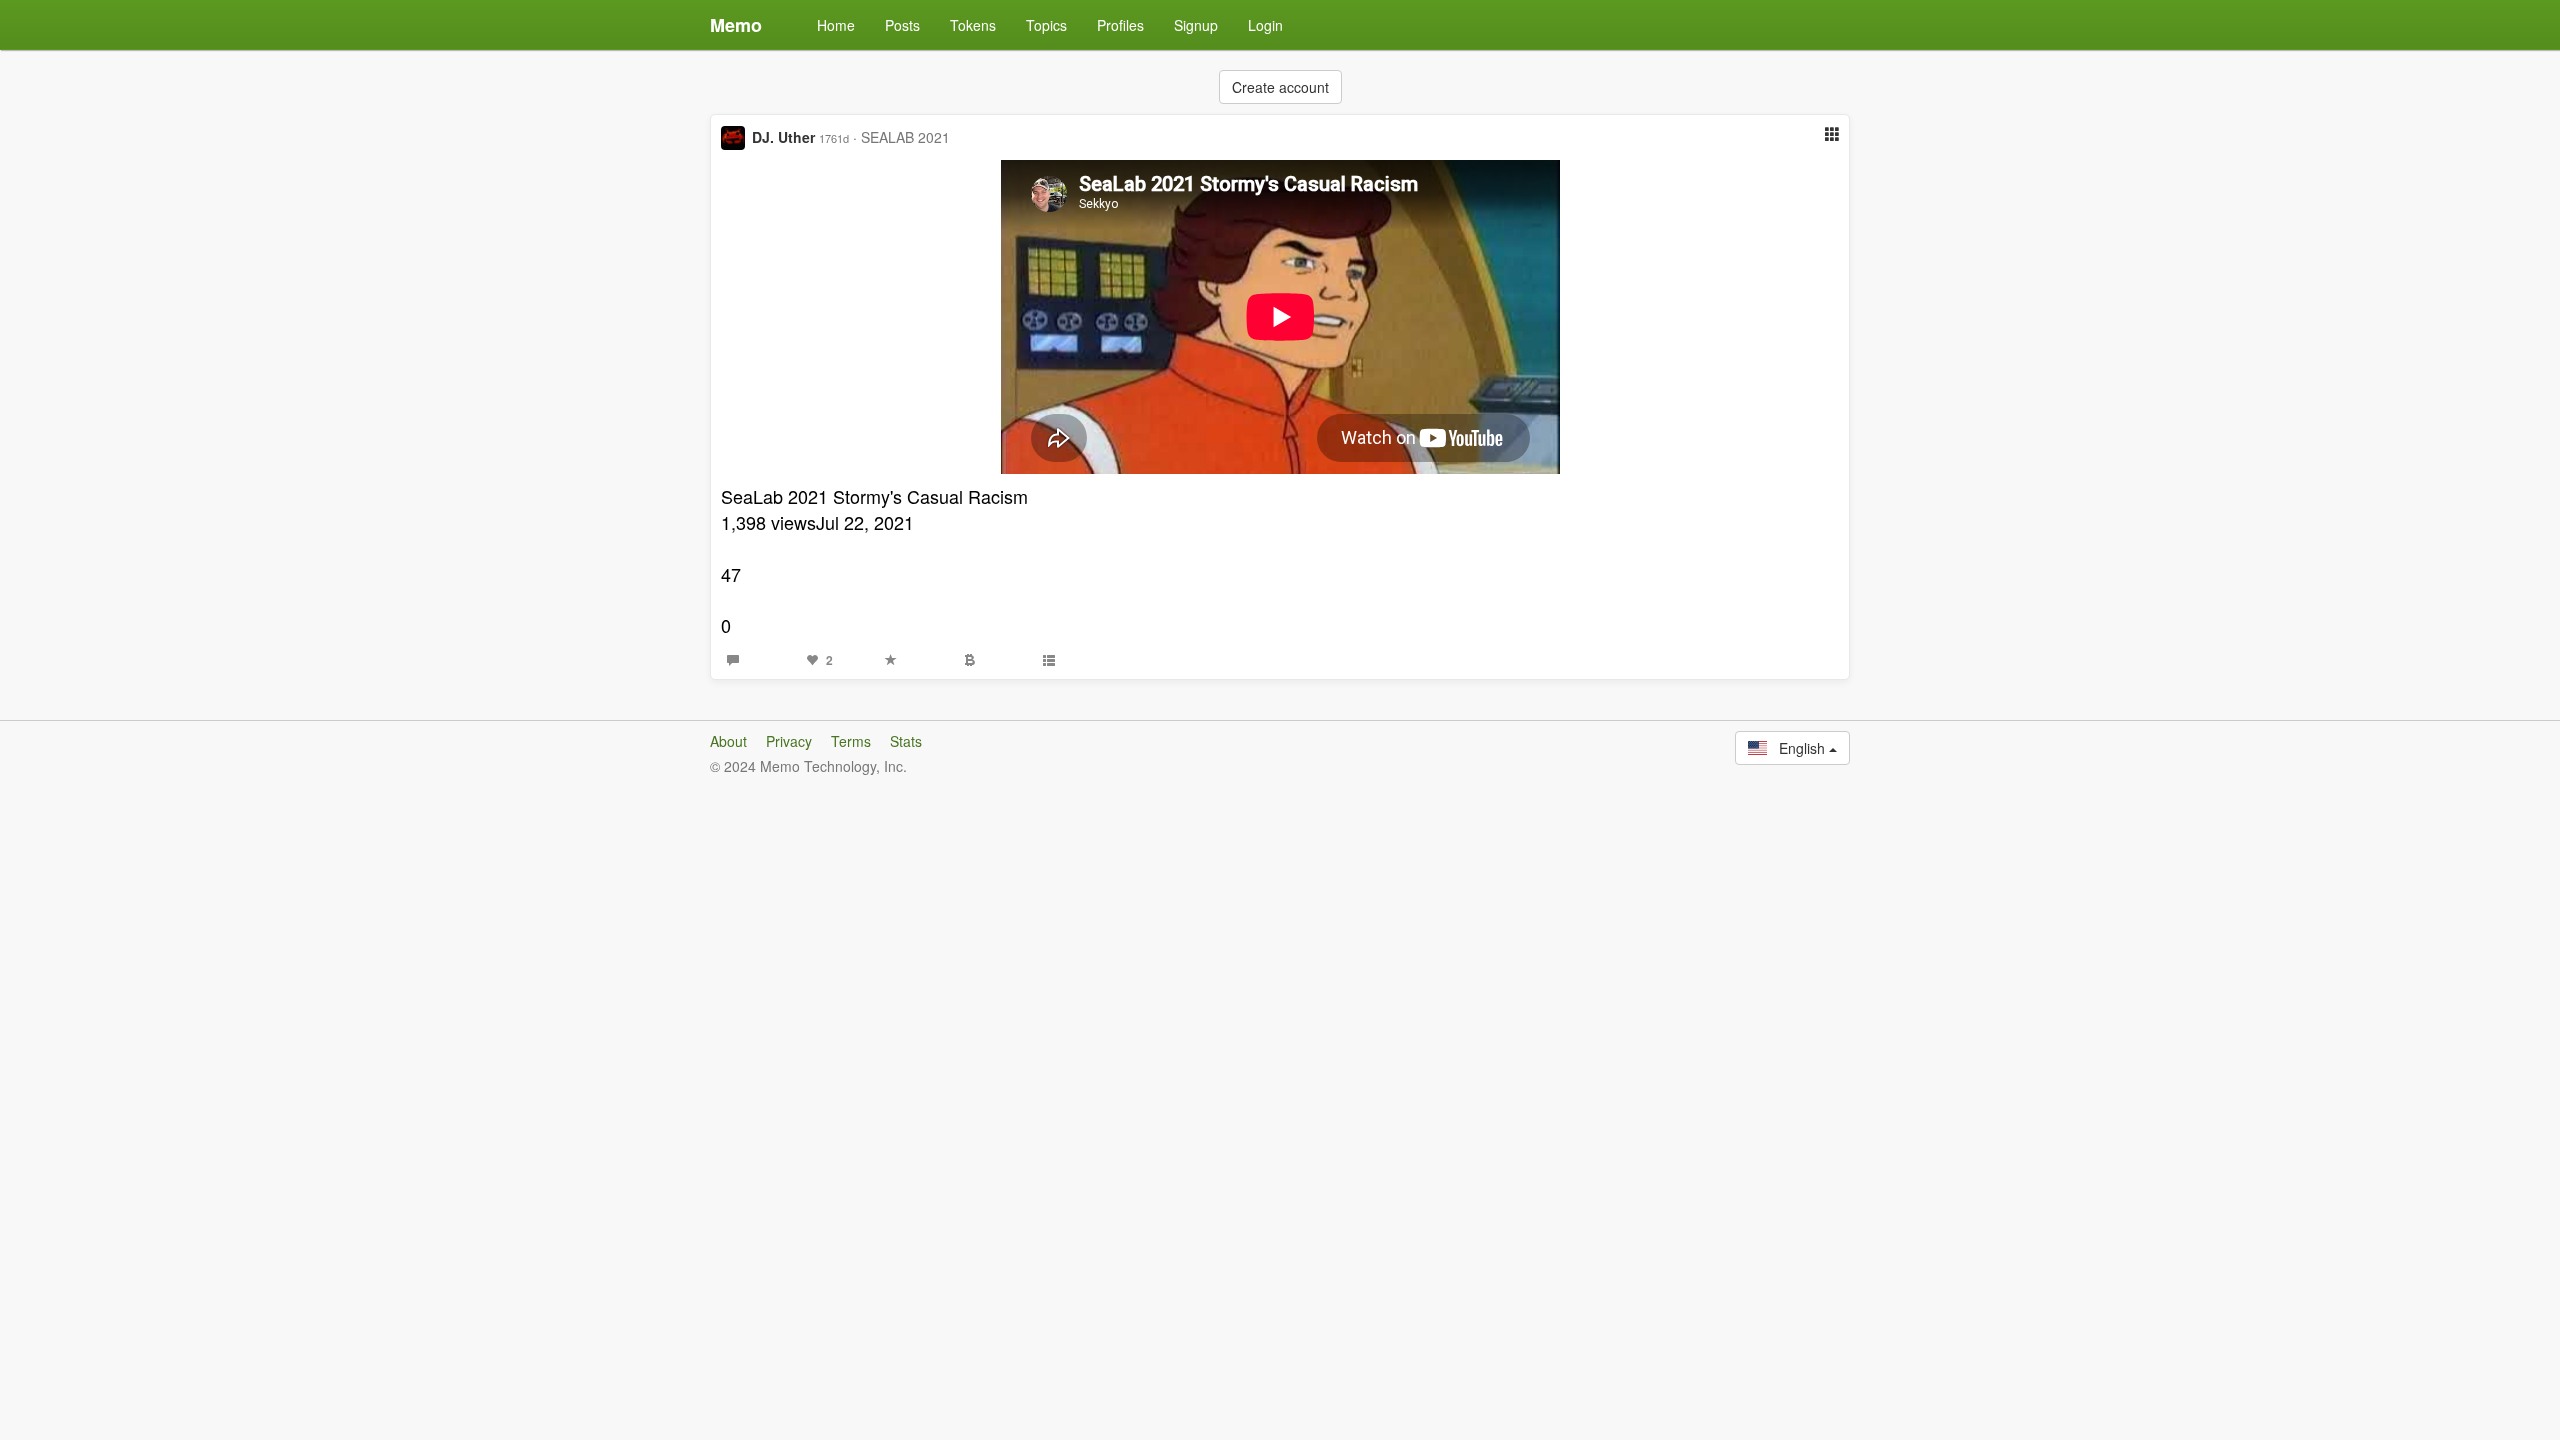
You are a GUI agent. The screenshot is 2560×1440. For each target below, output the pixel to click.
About (728, 741)
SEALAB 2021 (905, 137)
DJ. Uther (783, 137)
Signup (1196, 25)
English (1798, 748)
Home (836, 25)
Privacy (789, 741)
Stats (906, 741)
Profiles (1120, 25)
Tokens (973, 25)
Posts (902, 25)
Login (1265, 25)
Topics (1046, 25)
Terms (851, 741)
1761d (834, 138)
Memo (736, 25)
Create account (1280, 87)
